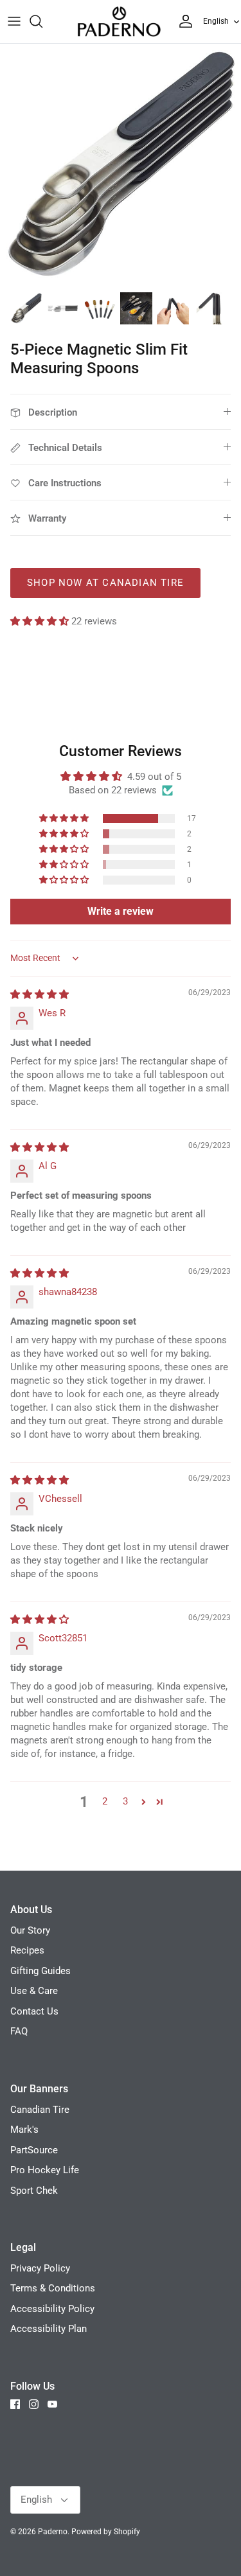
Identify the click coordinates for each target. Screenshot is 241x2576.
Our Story (30, 1930)
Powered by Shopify (106, 2532)
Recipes (27, 1950)
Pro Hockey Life (45, 2170)
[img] (40, 994)
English (216, 21)
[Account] (183, 21)
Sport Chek (34, 2191)
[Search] (42, 21)
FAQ (19, 2031)
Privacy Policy (40, 2268)
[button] (41, 621)
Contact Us (34, 2011)
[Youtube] (52, 2404)
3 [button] (125, 1801)
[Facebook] (15, 2404)
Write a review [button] (121, 911)
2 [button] (105, 1801)
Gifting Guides (40, 1971)
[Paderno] (119, 22)
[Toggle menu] (14, 21)
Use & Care (34, 1991)
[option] (121, 164)
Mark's (24, 2130)
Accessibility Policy (52, 2309)
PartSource (34, 2150)
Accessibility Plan (49, 2329)
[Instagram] (34, 2404)
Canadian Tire (40, 2110)
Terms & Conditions (53, 2288)
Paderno (53, 2532)
